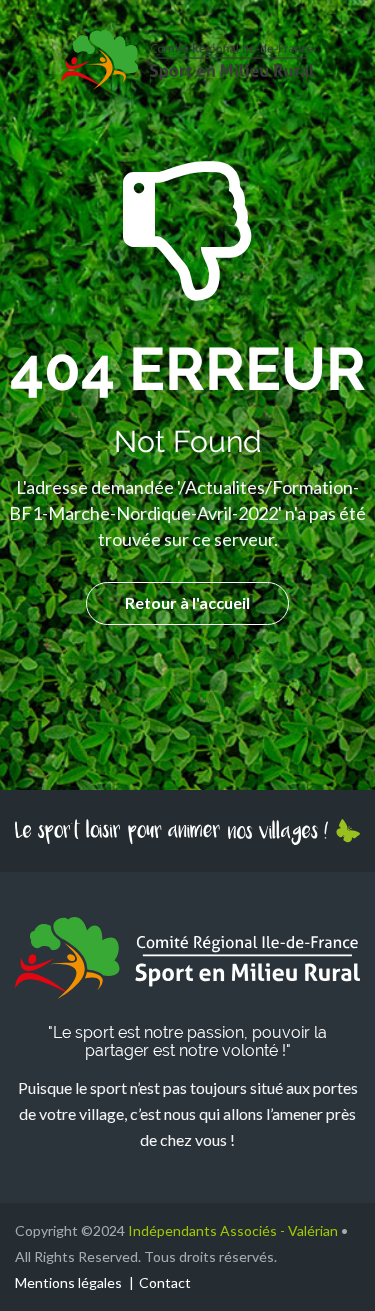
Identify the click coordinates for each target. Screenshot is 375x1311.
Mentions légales (68, 1282)
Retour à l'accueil (187, 602)
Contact (165, 1282)
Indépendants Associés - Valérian (233, 1230)
